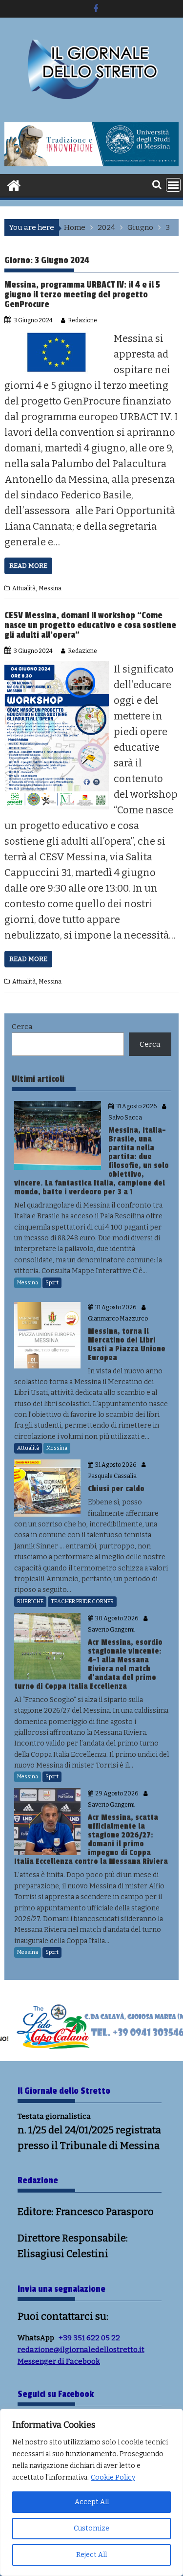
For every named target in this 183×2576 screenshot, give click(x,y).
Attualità (24, 588)
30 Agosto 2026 (117, 1618)
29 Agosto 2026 (117, 1793)
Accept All (92, 2502)
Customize (91, 2528)
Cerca (22, 1027)
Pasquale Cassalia (112, 1476)
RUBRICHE (30, 1602)
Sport (52, 1283)
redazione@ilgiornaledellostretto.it (81, 2350)
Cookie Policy (113, 2477)
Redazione (82, 320)
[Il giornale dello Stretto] (14, 184)
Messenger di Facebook (59, 2361)
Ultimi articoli (38, 1079)
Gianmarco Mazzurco (118, 1319)
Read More (28, 566)
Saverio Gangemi (111, 1630)
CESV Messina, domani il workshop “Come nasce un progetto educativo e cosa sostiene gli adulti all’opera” (90, 625)
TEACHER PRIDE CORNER (82, 1602)
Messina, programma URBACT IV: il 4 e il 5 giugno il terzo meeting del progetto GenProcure (82, 294)
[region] (91, 2492)
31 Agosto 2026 (136, 1106)
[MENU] (173, 185)
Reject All (91, 2555)
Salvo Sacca (125, 1118)
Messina (50, 588)
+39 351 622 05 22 (89, 2338)
